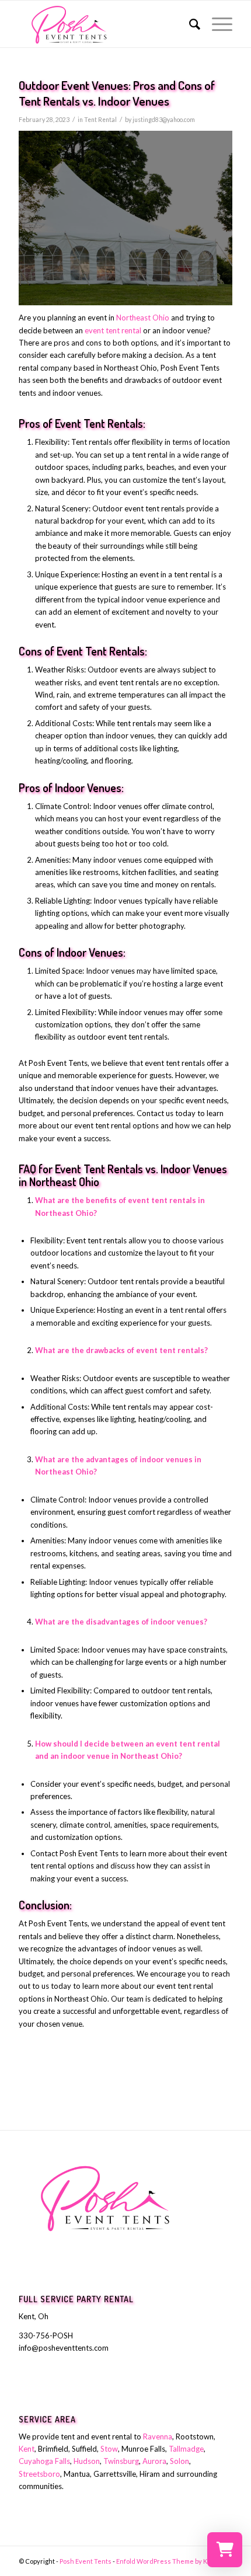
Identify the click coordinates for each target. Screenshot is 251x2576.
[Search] (189, 24)
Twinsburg (121, 2461)
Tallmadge (186, 2449)
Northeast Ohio (143, 318)
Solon (179, 2461)
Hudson (87, 2461)
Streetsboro (39, 2474)
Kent (27, 2449)
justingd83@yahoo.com (164, 120)
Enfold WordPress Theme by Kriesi (169, 2561)
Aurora (154, 2461)
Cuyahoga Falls (44, 2461)
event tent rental (113, 330)
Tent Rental (100, 120)
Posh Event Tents (86, 2561)
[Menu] (216, 24)
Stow (109, 2449)
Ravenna (158, 2436)
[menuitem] (189, 24)
